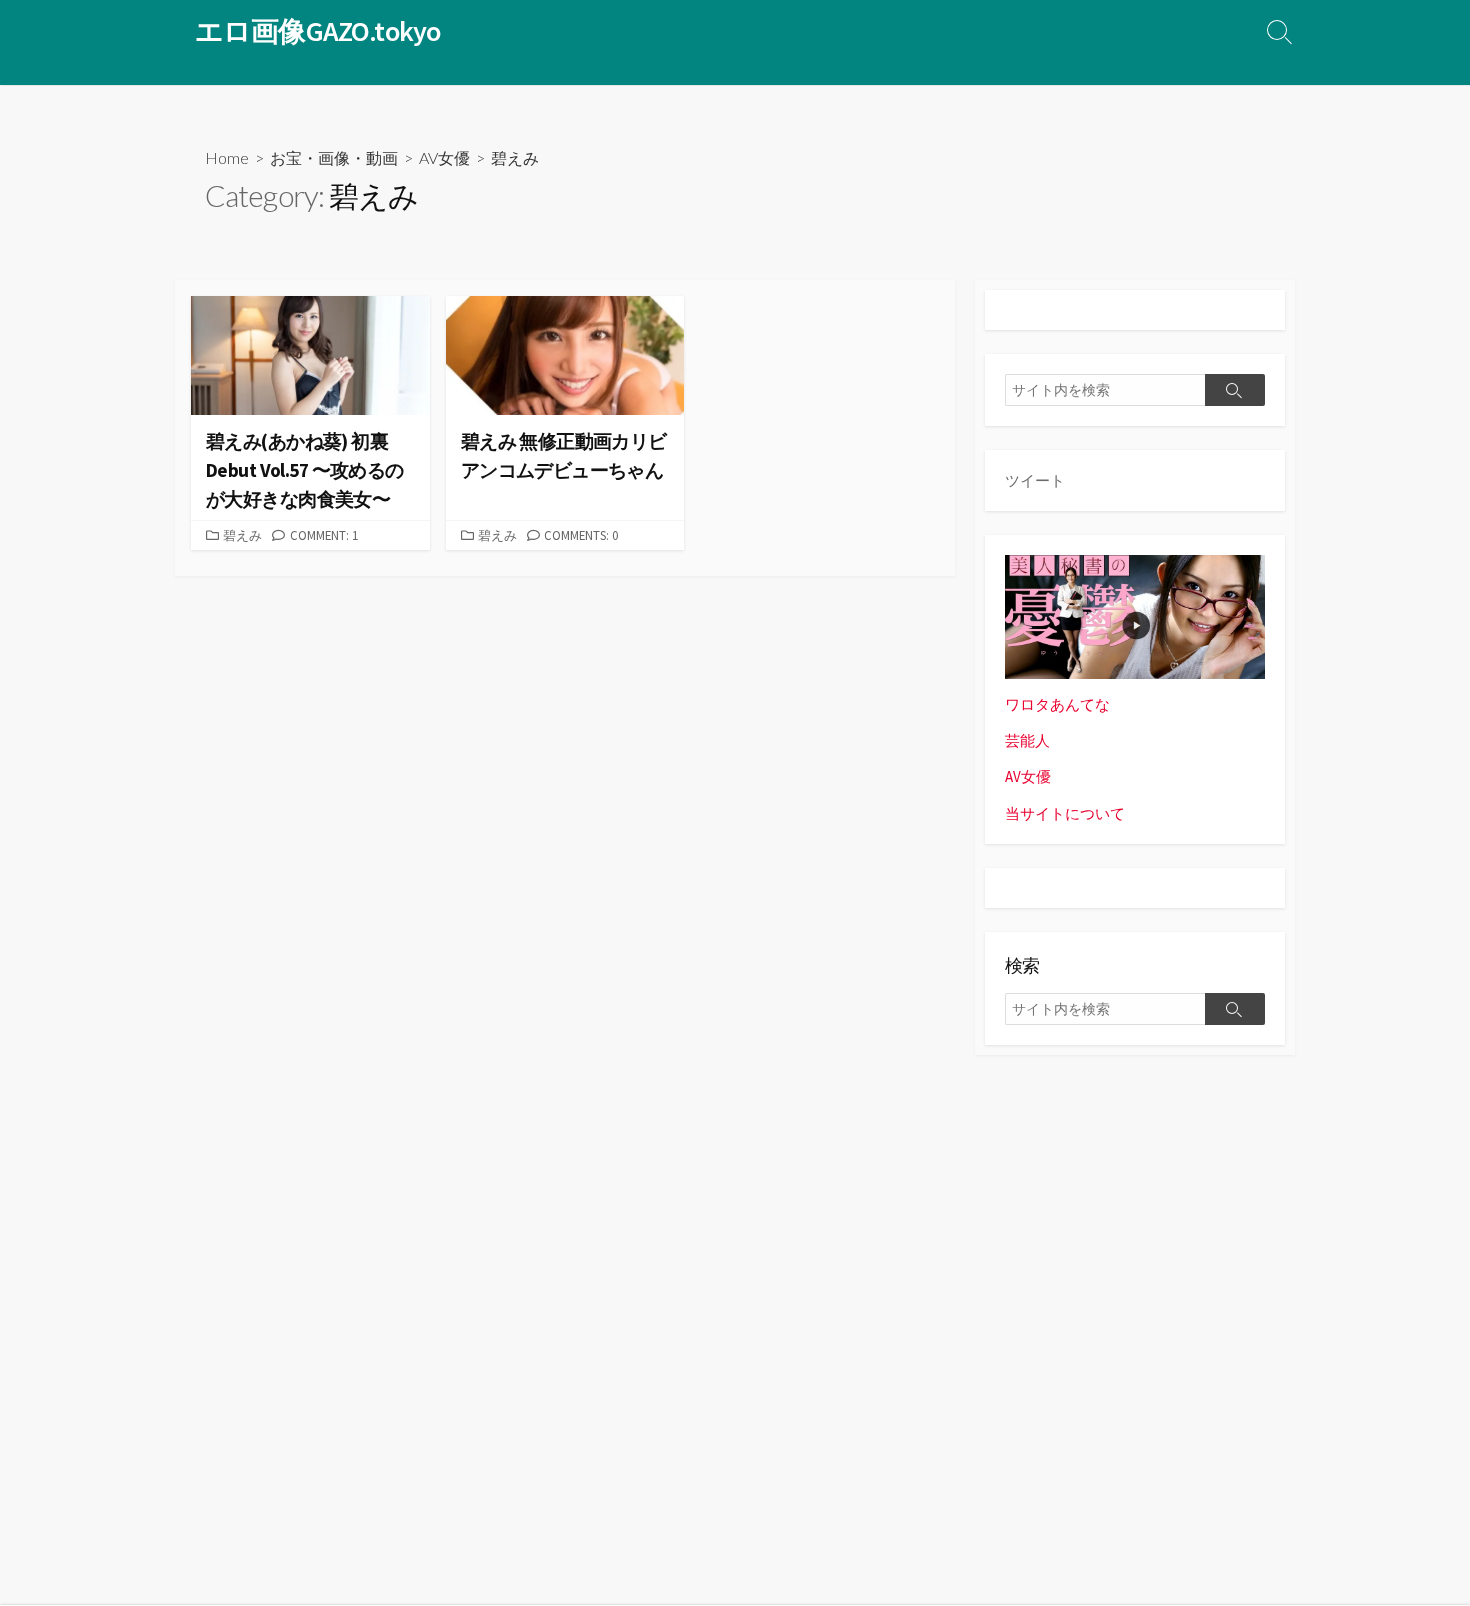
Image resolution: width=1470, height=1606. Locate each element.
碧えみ (242, 535)
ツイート (1035, 480)
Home (227, 157)
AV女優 (444, 157)
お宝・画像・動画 (334, 157)
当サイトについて (1065, 813)
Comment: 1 (324, 535)
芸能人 (1027, 740)
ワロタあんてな (1057, 704)
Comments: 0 (581, 535)
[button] (310, 355)
